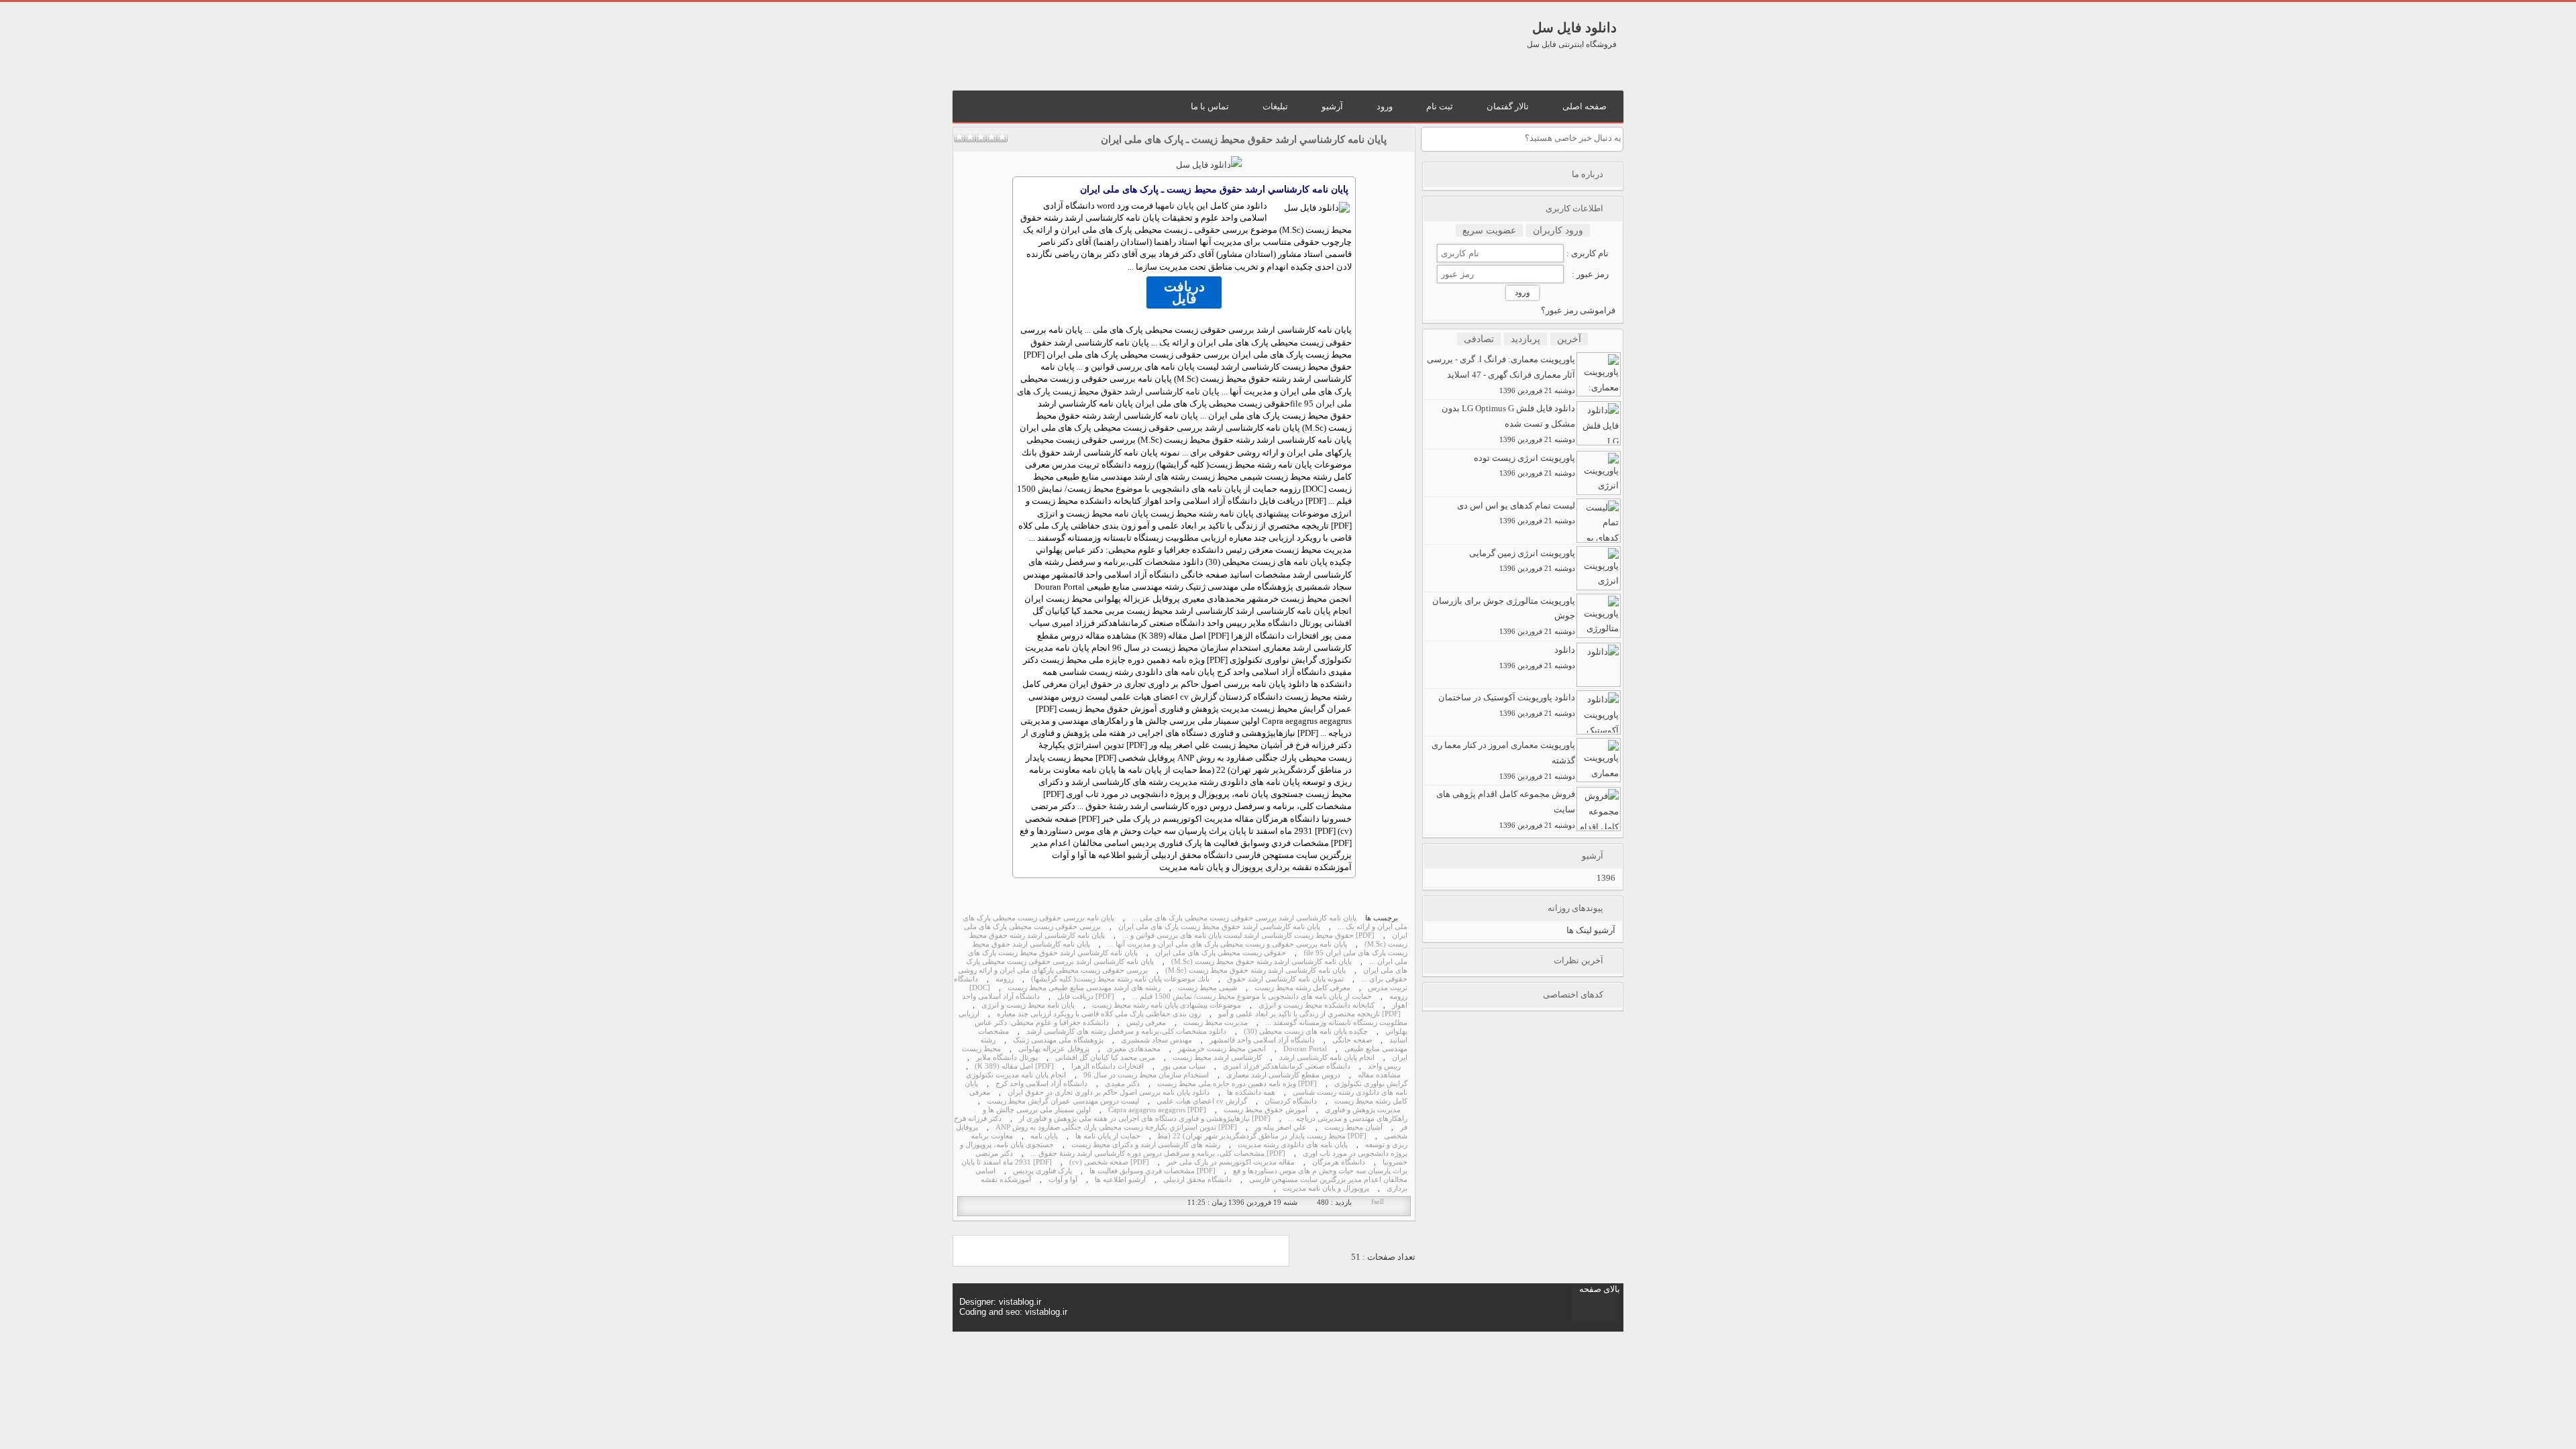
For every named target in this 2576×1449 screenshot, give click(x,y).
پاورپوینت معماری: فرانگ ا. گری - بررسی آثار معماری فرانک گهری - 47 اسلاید (1501, 374)
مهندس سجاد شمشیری (1157, 1040)
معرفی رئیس (1146, 1023)
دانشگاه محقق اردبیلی (1197, 1180)
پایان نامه (1177, 206)
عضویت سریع (1489, 230)
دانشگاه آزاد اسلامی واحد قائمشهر (1262, 1040)
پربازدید (1525, 339)
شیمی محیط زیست (1207, 988)
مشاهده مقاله (1379, 1075)
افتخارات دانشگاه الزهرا (1108, 1066)
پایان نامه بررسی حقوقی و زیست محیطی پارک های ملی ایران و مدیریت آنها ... (1227, 944)
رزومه (1005, 979)
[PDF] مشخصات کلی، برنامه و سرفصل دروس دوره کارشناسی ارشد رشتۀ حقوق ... (1158, 1153)
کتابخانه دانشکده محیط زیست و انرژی (1317, 1005)
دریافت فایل (1184, 292)
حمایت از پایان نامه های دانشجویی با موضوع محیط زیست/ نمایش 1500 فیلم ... (1252, 997)
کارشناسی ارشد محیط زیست (1217, 1058)
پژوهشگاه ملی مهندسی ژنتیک (1058, 1040)
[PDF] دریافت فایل (1086, 997)
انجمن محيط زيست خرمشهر (1222, 1049)
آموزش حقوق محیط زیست (1266, 1110)
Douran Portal (1305, 1049)
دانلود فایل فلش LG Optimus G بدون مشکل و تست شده (1508, 423)
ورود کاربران (1558, 230)
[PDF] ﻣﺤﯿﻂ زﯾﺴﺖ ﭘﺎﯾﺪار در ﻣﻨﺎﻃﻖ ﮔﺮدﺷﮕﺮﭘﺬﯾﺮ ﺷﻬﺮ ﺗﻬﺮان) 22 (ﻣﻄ (1262, 1136)
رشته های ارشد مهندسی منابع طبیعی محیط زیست (1084, 988)
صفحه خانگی (1352, 1040)
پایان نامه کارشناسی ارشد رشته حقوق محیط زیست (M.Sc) (1262, 962)
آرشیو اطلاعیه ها (1120, 1180)
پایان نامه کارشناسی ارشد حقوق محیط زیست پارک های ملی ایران (1219, 927)
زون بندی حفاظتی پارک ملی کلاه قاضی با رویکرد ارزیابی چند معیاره (1099, 1014)
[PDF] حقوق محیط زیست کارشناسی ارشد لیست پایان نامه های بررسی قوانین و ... (1248, 935)
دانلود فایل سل (1574, 28)
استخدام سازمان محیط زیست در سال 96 (1146, 1075)
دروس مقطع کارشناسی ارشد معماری (1283, 1075)
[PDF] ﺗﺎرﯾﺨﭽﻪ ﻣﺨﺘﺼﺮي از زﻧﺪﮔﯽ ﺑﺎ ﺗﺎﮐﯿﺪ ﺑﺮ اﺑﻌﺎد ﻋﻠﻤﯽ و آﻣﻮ (1309, 1014)
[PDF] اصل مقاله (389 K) (1014, 1066)
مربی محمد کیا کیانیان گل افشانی (1105, 1058)
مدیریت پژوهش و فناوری (1363, 1110)
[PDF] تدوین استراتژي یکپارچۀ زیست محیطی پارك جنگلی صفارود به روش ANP (1116, 1127)
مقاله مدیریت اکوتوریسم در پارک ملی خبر (1231, 1162)
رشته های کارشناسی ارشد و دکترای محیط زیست (1146, 1145)
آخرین (1569, 339)
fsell (1378, 1202)
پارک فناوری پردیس (1042, 1171)
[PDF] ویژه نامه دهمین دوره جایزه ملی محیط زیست (1237, 1084)
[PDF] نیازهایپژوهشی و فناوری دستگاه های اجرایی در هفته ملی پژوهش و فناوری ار (1145, 1119)
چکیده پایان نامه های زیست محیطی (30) (1306, 1031)
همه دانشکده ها (1251, 1092)
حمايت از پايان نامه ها (1108, 1136)
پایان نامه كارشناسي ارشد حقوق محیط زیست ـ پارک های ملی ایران (1244, 140)
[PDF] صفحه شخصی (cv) (1109, 1162)
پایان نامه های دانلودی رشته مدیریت (1293, 1145)
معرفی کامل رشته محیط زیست (1302, 988)
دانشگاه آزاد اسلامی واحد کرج (1041, 1084)
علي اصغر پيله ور (1281, 1127)
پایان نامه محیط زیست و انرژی (1028, 1005)
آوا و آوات (1063, 1180)
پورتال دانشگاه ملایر (1007, 1058)
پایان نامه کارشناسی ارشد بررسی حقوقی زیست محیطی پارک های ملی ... (1244, 918)
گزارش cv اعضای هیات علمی (1202, 1101)
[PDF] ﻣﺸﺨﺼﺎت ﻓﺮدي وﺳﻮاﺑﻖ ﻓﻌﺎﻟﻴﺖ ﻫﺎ (1152, 1171)
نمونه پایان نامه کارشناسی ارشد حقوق (1285, 979)
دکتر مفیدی (1122, 1084)
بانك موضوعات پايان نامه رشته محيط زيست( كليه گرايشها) (1120, 979)
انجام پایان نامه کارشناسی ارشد (1327, 1058)
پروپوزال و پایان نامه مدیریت (1326, 1188)
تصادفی (1479, 339)
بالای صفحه (1600, 1289)
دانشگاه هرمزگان (1339, 1162)
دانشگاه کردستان (1291, 1101)
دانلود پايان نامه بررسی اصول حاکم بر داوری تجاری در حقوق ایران (1109, 1092)
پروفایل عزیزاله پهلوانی (1054, 1049)
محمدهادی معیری (1134, 1049)
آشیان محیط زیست (1353, 1127)
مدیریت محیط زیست (1216, 1023)
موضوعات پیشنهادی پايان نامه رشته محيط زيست (1167, 1005)
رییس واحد (1384, 1066)
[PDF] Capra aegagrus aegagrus (1157, 1110)
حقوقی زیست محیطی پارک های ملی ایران (1221, 953)
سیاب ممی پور (1183, 1066)
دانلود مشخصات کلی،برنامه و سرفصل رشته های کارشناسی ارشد (1126, 1031)
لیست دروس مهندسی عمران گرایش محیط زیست (1063, 1101)
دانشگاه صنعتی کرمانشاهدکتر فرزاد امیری (1287, 1066)
